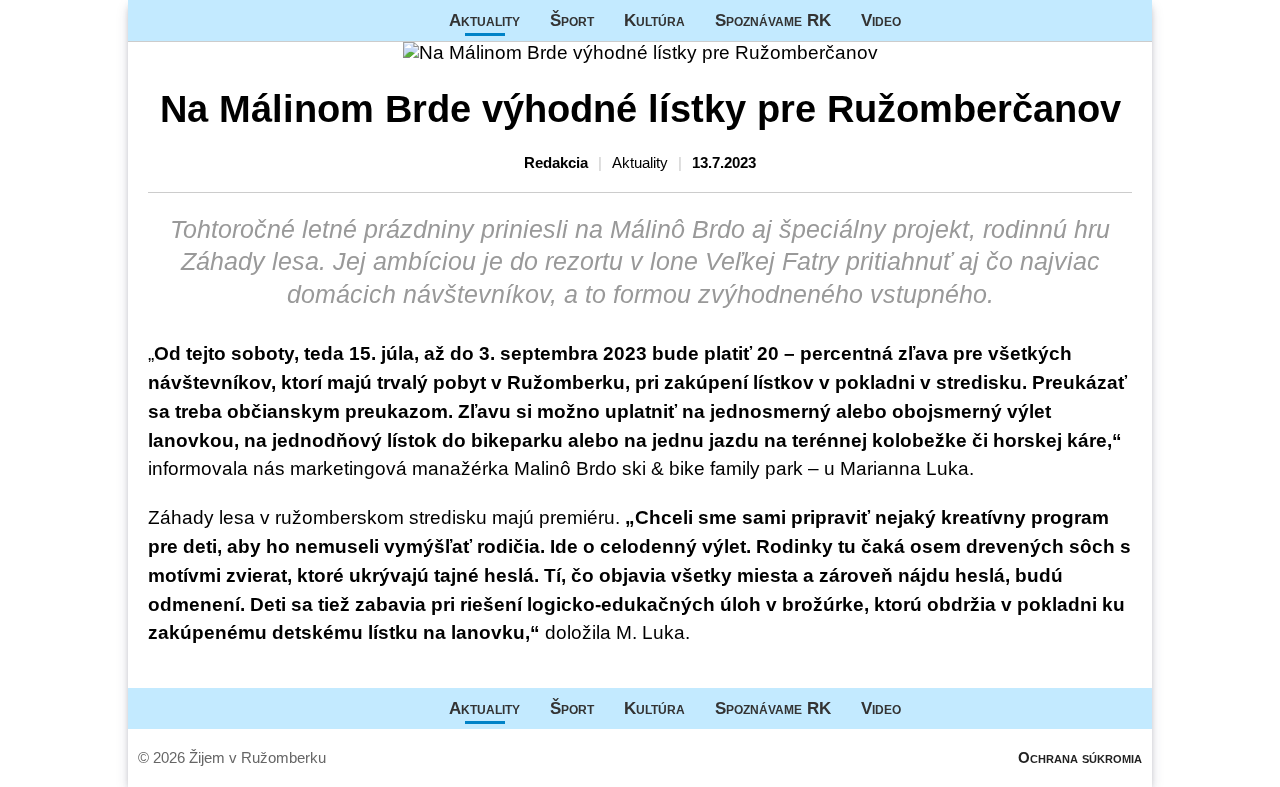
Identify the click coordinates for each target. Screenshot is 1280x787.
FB (931, 20)
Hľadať (1127, 20)
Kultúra (654, 20)
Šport (572, 20)
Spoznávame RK (773, 20)
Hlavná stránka (203, 20)
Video (881, 20)
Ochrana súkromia (1080, 757)
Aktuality (484, 20)
